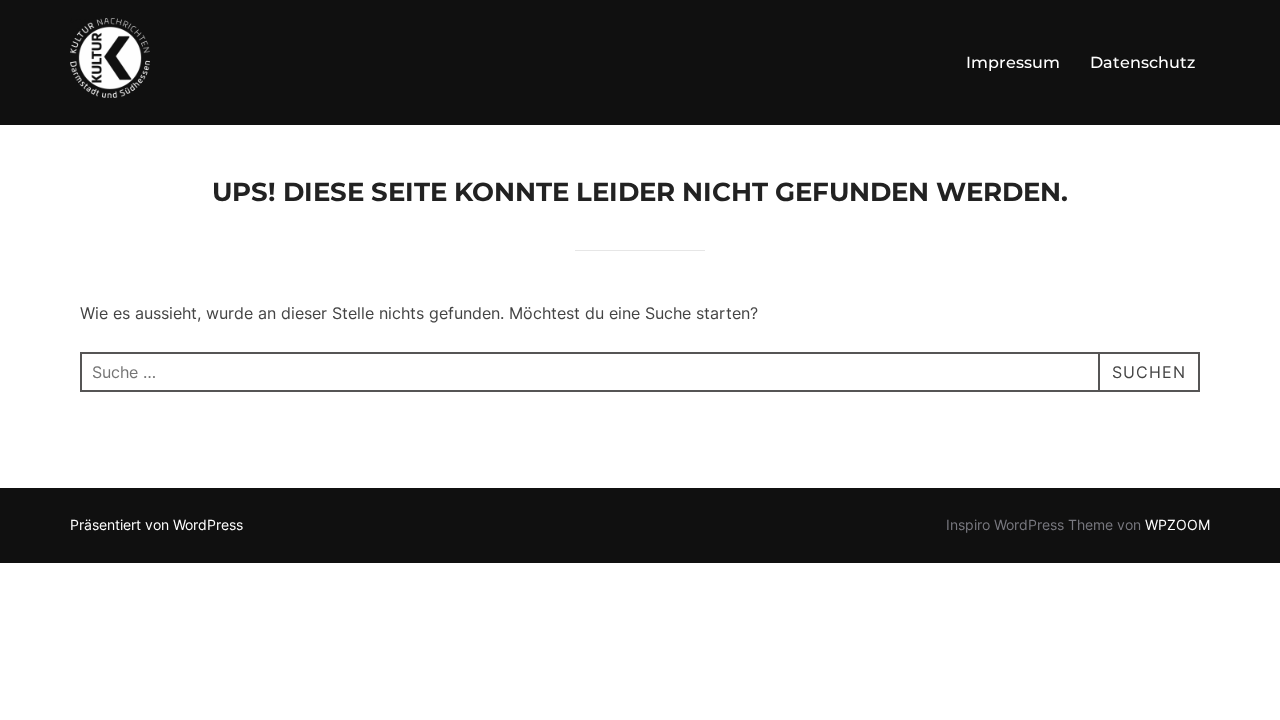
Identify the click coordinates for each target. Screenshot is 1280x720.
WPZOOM (1177, 524)
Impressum (1013, 62)
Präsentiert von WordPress (156, 524)
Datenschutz (1142, 62)
